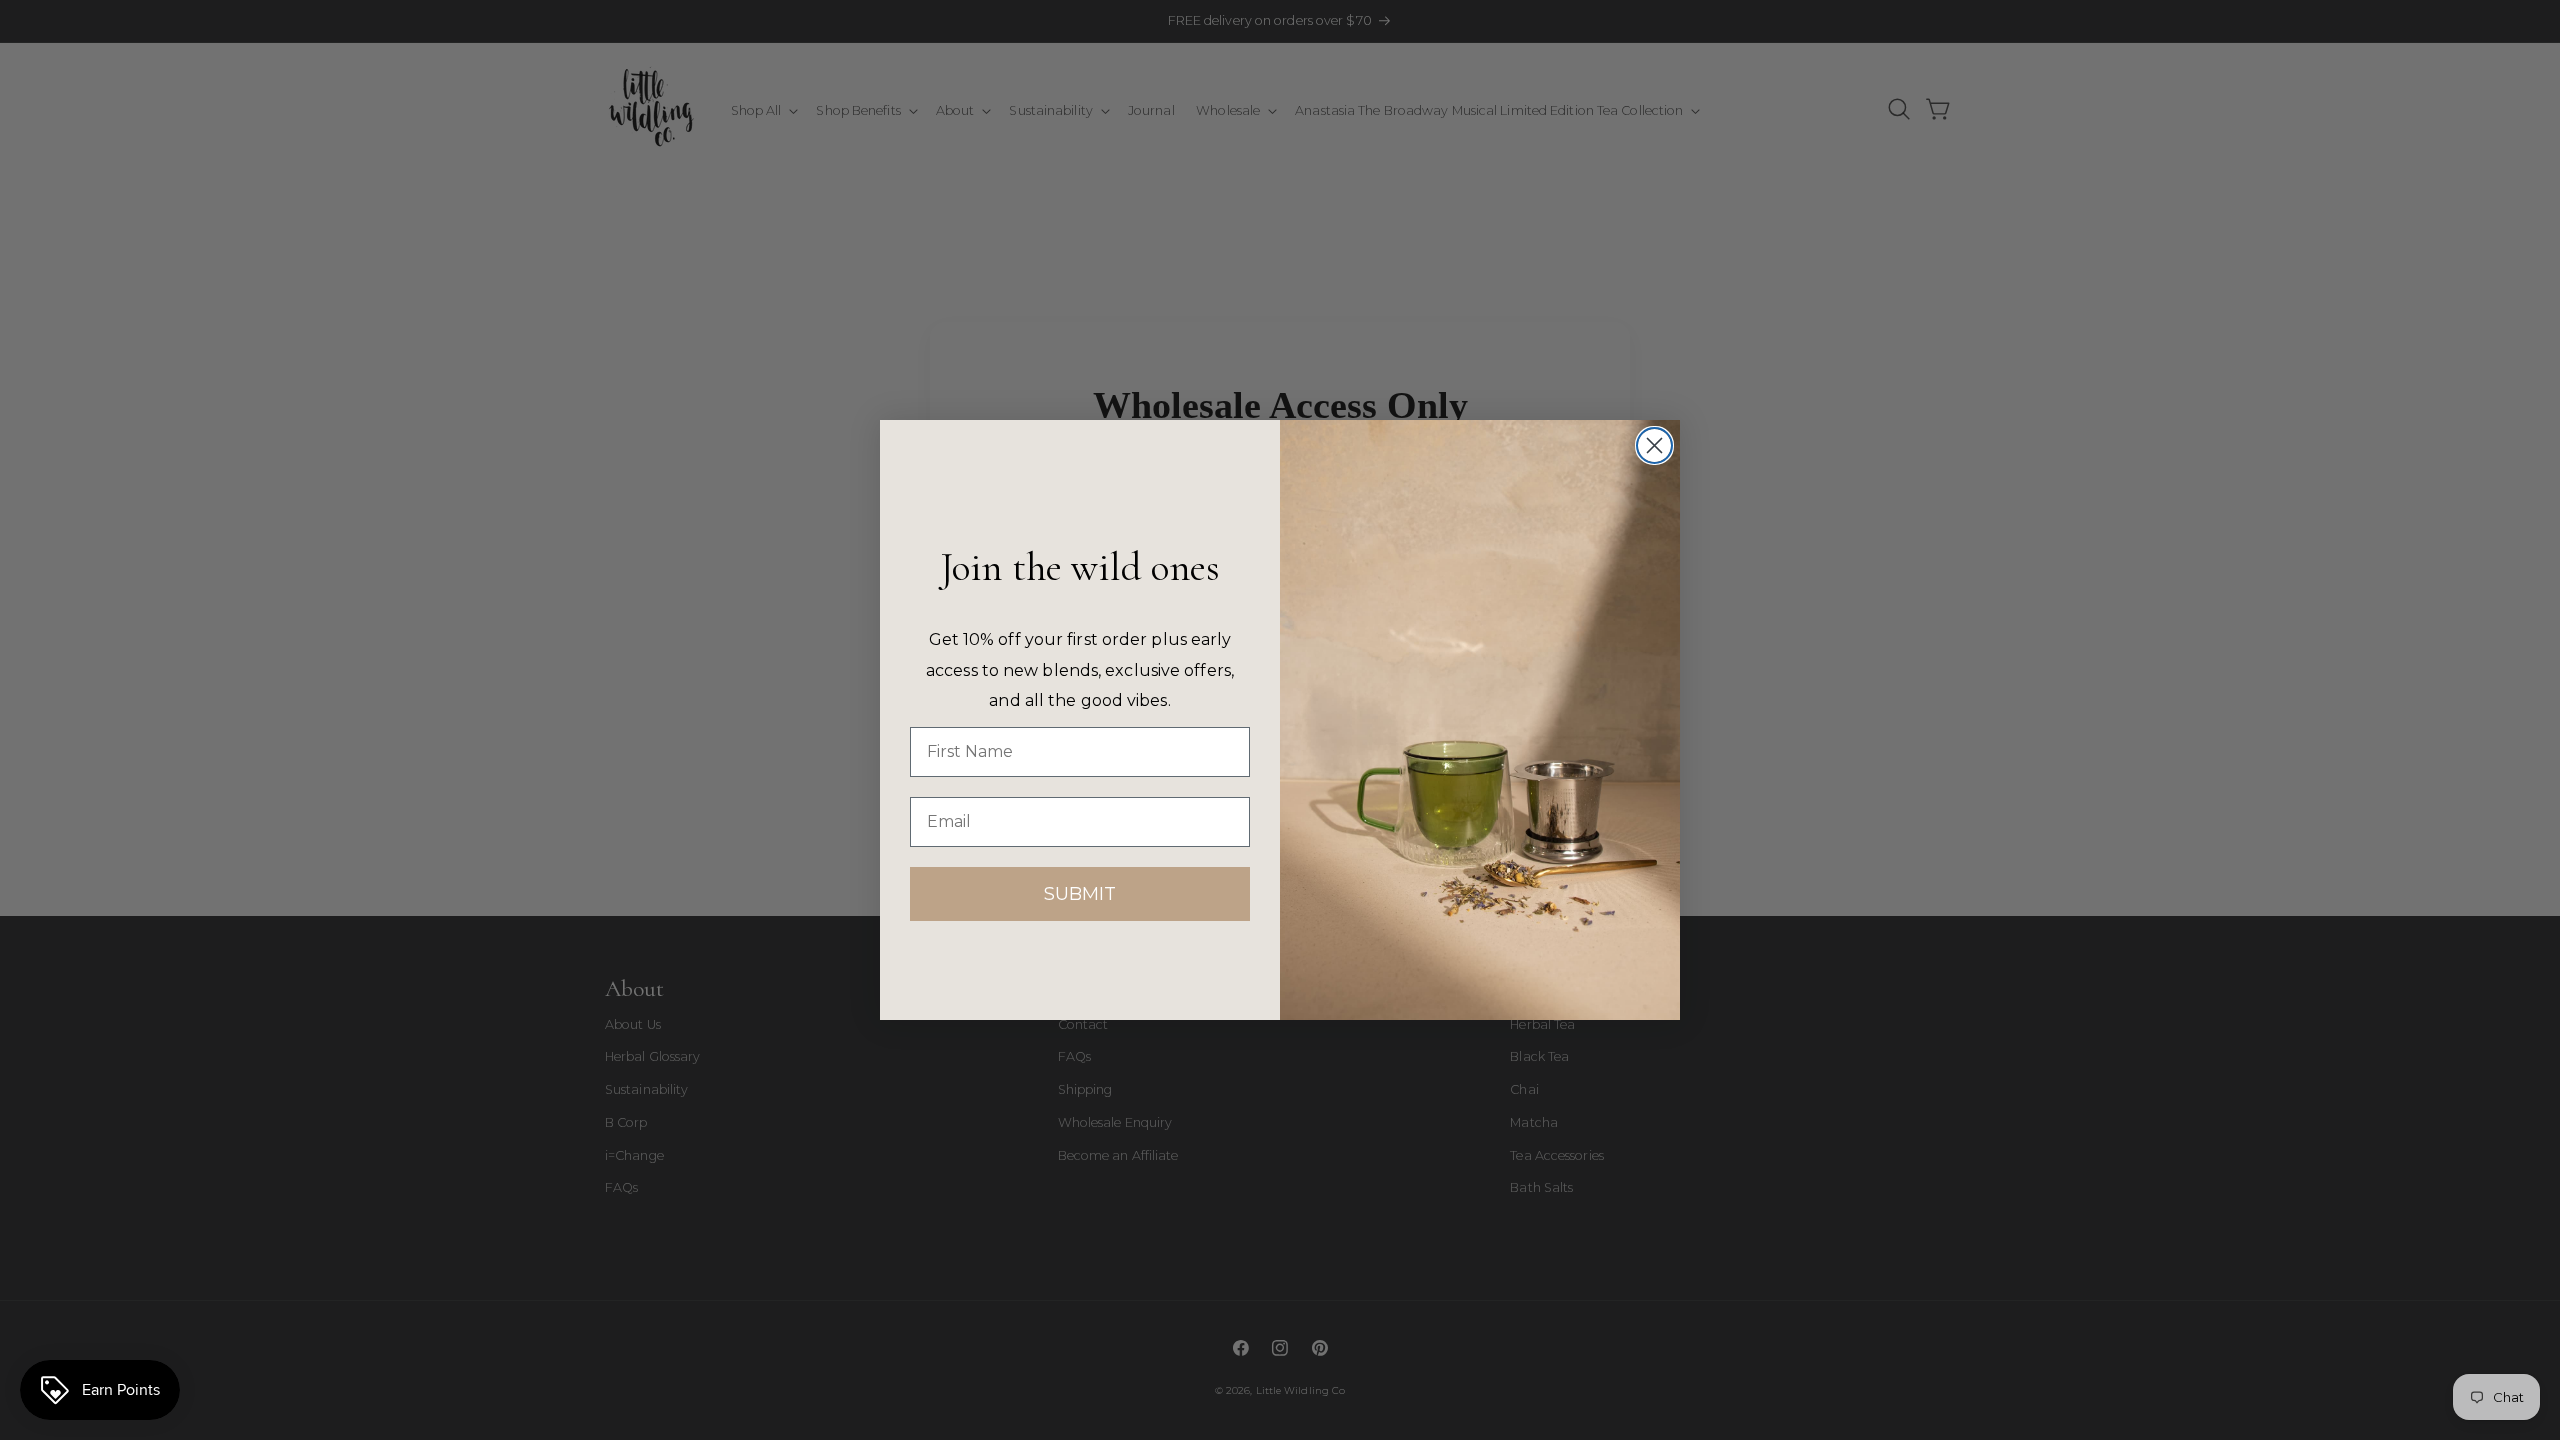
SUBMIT (1080, 894)
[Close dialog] (1654, 445)
